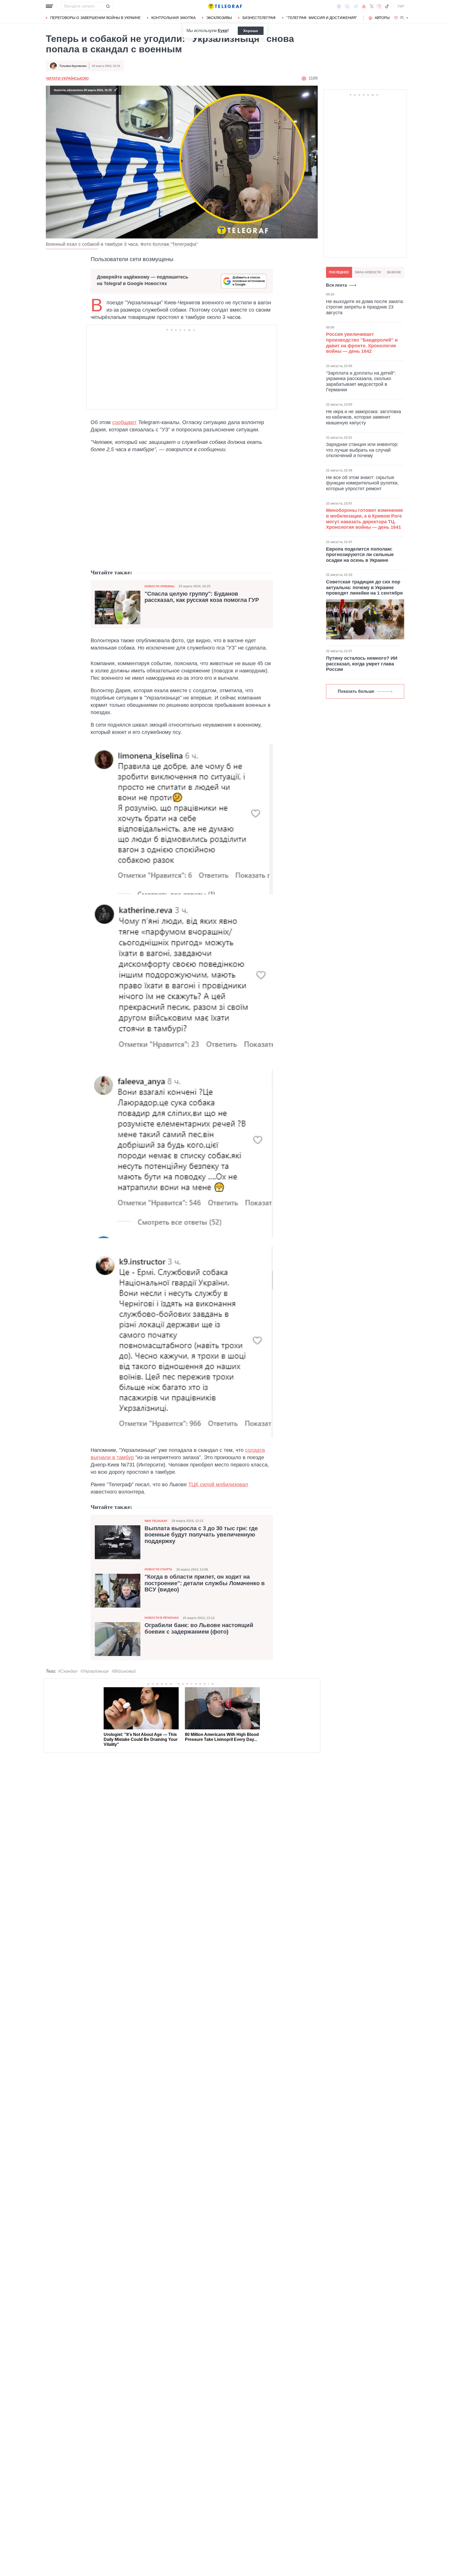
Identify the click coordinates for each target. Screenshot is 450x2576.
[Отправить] (108, 6)
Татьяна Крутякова (73, 66)
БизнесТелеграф (259, 18)
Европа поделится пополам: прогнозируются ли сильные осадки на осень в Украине (360, 555)
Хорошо (251, 31)
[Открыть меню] (49, 6)
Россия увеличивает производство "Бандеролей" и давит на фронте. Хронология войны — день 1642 (362, 343)
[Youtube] (364, 6)
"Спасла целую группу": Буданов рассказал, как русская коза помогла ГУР (202, 597)
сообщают (124, 422)
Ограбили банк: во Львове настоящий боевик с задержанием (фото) (199, 1628)
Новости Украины (160, 586)
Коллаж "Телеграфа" (175, 244)
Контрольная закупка (173, 18)
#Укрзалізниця (95, 1671)
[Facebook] (339, 6)
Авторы (382, 18)
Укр (401, 6)
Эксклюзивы (219, 18)
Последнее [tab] (339, 272)
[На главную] (225, 6)
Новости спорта (158, 1569)
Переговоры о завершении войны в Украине (95, 18)
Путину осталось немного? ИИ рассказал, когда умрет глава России (362, 664)
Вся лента (336, 285)
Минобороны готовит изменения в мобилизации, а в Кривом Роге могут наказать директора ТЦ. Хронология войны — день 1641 (364, 519)
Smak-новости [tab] (368, 272)
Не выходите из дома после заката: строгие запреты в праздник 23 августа (365, 307)
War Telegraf (156, 1521)
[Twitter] (372, 6)
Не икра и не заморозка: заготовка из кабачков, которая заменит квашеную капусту (364, 417)
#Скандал (68, 1671)
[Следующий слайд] (407, 18)
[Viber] (347, 6)
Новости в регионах (162, 1618)
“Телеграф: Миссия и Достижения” (322, 18)
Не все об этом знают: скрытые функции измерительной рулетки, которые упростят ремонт (362, 483)
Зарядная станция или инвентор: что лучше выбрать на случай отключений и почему (362, 450)
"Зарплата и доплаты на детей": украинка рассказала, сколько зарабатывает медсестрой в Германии (361, 382)
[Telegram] (356, 6)
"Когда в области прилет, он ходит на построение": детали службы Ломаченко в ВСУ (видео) (205, 1583)
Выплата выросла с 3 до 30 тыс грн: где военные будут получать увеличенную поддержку (201, 1535)
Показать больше (356, 691)
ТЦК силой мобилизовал (218, 1484)
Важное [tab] (394, 272)
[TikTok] (387, 6)
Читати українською (67, 78)
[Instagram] (379, 6)
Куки (223, 31)
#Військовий (124, 1671)
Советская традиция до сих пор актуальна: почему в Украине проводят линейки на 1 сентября (364, 587)
